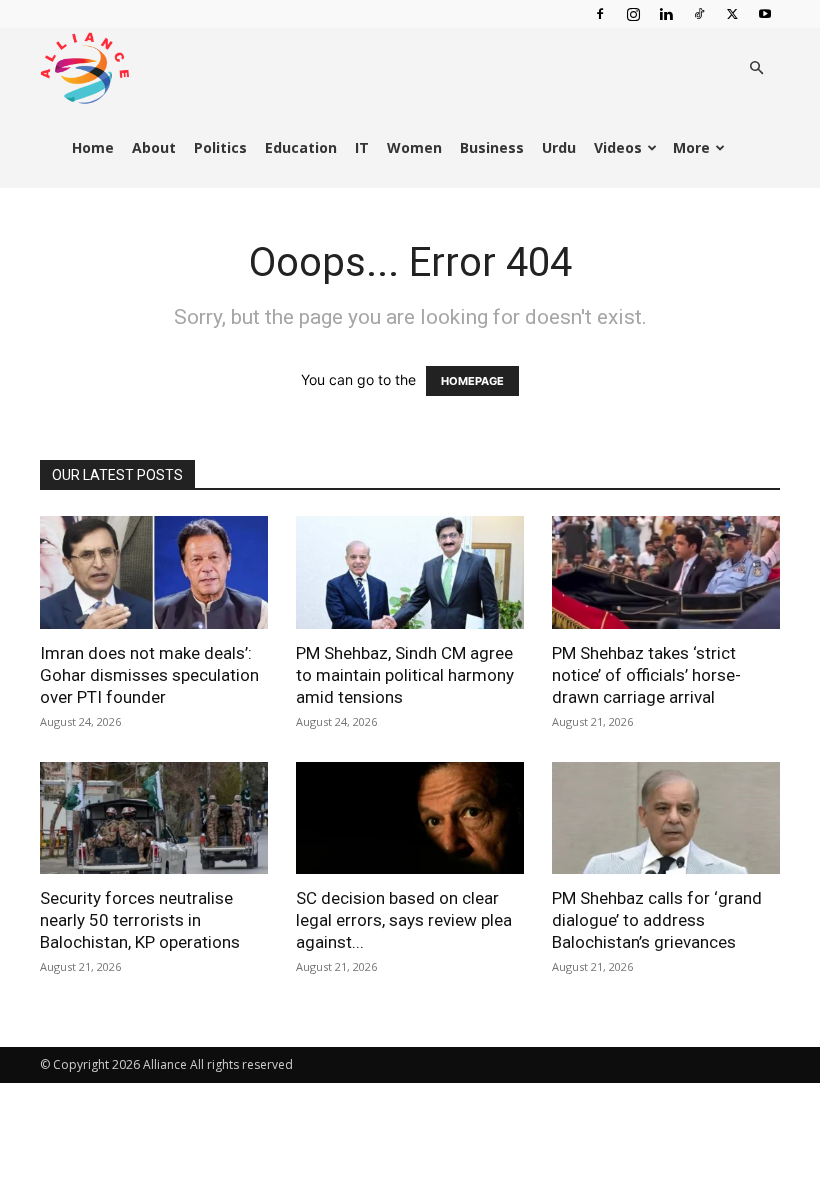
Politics (220, 147)
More (691, 147)
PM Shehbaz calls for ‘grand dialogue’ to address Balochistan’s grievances (657, 920)
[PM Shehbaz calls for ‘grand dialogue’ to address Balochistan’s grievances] (666, 818)
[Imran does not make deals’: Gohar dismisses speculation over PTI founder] (154, 572)
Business (492, 147)
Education (301, 147)
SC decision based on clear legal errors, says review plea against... (404, 920)
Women (414, 147)
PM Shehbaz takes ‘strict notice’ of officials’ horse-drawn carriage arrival (646, 675)
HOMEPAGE (472, 381)
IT (362, 147)
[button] (756, 68)
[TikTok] (699, 14)
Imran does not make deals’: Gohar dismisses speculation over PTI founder (149, 675)
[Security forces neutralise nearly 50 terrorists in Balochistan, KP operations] (154, 818)
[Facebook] (600, 14)
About (154, 147)
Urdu (559, 147)
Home (93, 147)
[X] (732, 14)
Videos (618, 147)
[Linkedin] (666, 14)
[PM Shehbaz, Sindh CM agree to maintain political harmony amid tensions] (410, 572)
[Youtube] (765, 14)
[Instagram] (633, 14)
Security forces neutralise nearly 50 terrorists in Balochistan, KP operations (140, 920)
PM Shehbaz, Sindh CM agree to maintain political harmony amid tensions (405, 675)
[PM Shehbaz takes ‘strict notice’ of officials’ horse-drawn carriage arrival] (666, 572)
